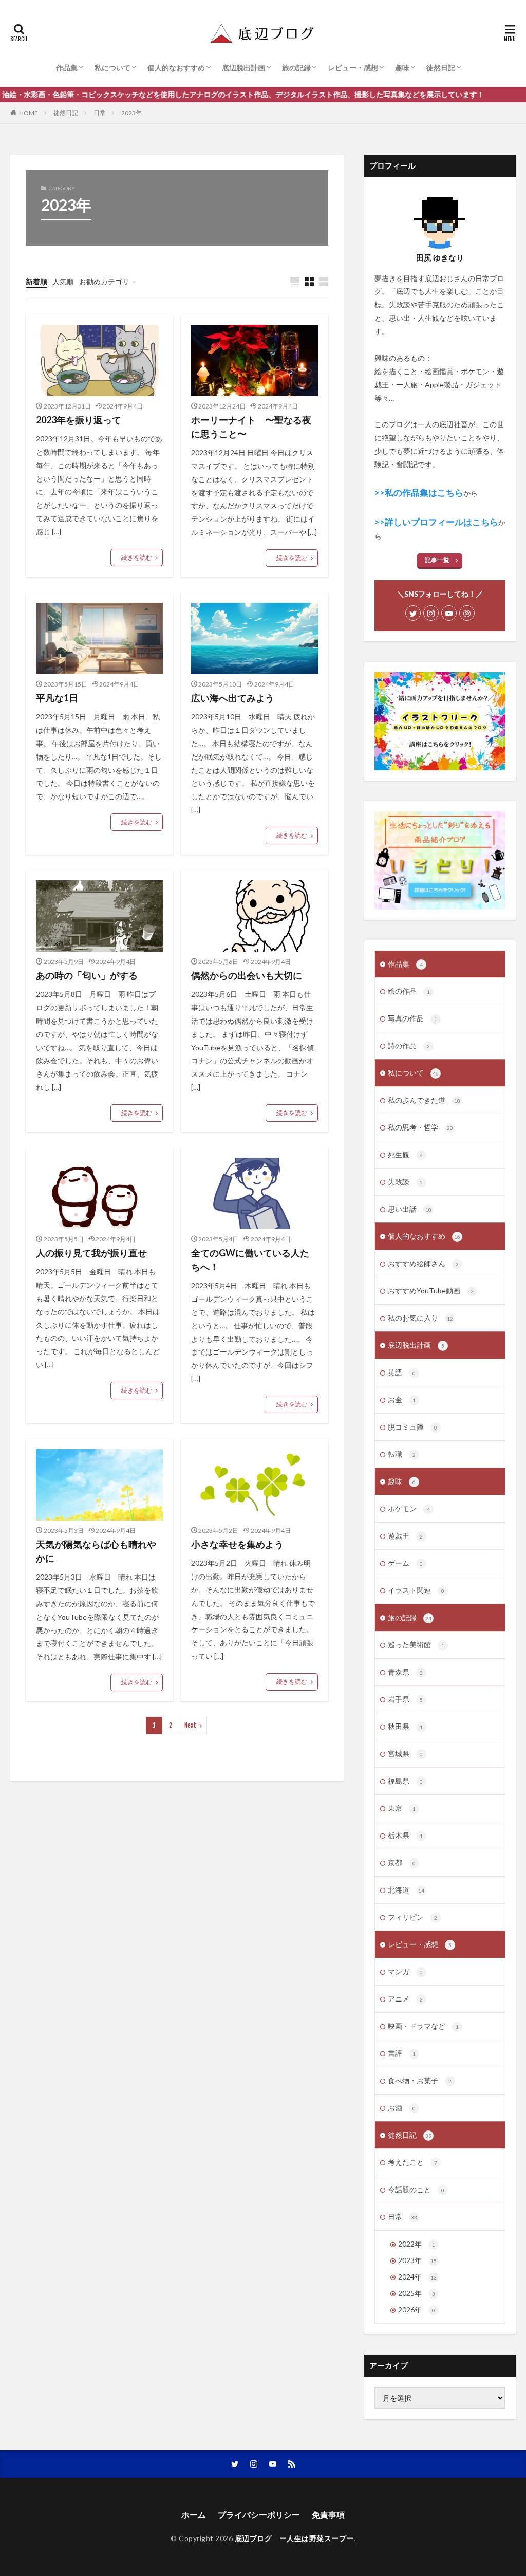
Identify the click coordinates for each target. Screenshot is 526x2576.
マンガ (405, 1971)
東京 (402, 1808)
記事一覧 (437, 560)
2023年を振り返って (79, 420)
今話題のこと (416, 2189)
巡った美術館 (416, 1645)
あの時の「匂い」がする (87, 975)
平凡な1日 (57, 698)
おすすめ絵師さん (423, 1263)
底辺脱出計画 (243, 68)
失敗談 (405, 1182)
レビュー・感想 (353, 68)
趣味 (402, 68)
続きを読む (137, 557)
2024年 (417, 2277)
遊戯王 (405, 1536)
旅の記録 (296, 68)
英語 (402, 1372)
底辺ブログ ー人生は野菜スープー (294, 2538)
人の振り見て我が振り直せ (91, 1253)
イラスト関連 (416, 1590)
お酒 (402, 2108)
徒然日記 (441, 68)
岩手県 (405, 1699)
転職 (402, 1454)
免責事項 (328, 2515)
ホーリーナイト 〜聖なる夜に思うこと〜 (251, 427)
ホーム (194, 2515)
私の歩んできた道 (424, 1100)
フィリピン (412, 1917)
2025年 (417, 2293)
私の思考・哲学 (420, 1127)
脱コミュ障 (412, 1427)
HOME (29, 113)
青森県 (405, 1672)
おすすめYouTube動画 (431, 1291)
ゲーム (405, 1563)
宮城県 (405, 1754)
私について (112, 68)
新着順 (36, 281)
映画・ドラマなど (423, 2026)
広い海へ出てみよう (233, 698)
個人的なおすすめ (176, 68)
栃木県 (405, 1835)
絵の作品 (409, 991)
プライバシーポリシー (259, 2515)
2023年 (131, 113)
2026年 (417, 2310)
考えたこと (412, 2162)
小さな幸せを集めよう (237, 1544)
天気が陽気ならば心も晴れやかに (96, 1551)
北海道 (406, 1890)
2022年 (417, 2244)
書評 (402, 2053)
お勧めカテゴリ (104, 281)
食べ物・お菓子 (420, 2080)
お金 (402, 1400)
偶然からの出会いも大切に (247, 975)
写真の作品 (412, 1018)
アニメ (405, 1999)
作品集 (67, 68)
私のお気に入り (420, 1318)
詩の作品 (409, 1045)
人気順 (63, 281)
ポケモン (409, 1508)
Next (190, 1725)
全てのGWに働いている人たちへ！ (250, 1260)
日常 (100, 113)
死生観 (405, 1154)
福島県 (405, 1781)
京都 (402, 1862)
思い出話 (410, 1209)
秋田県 (405, 1726)
